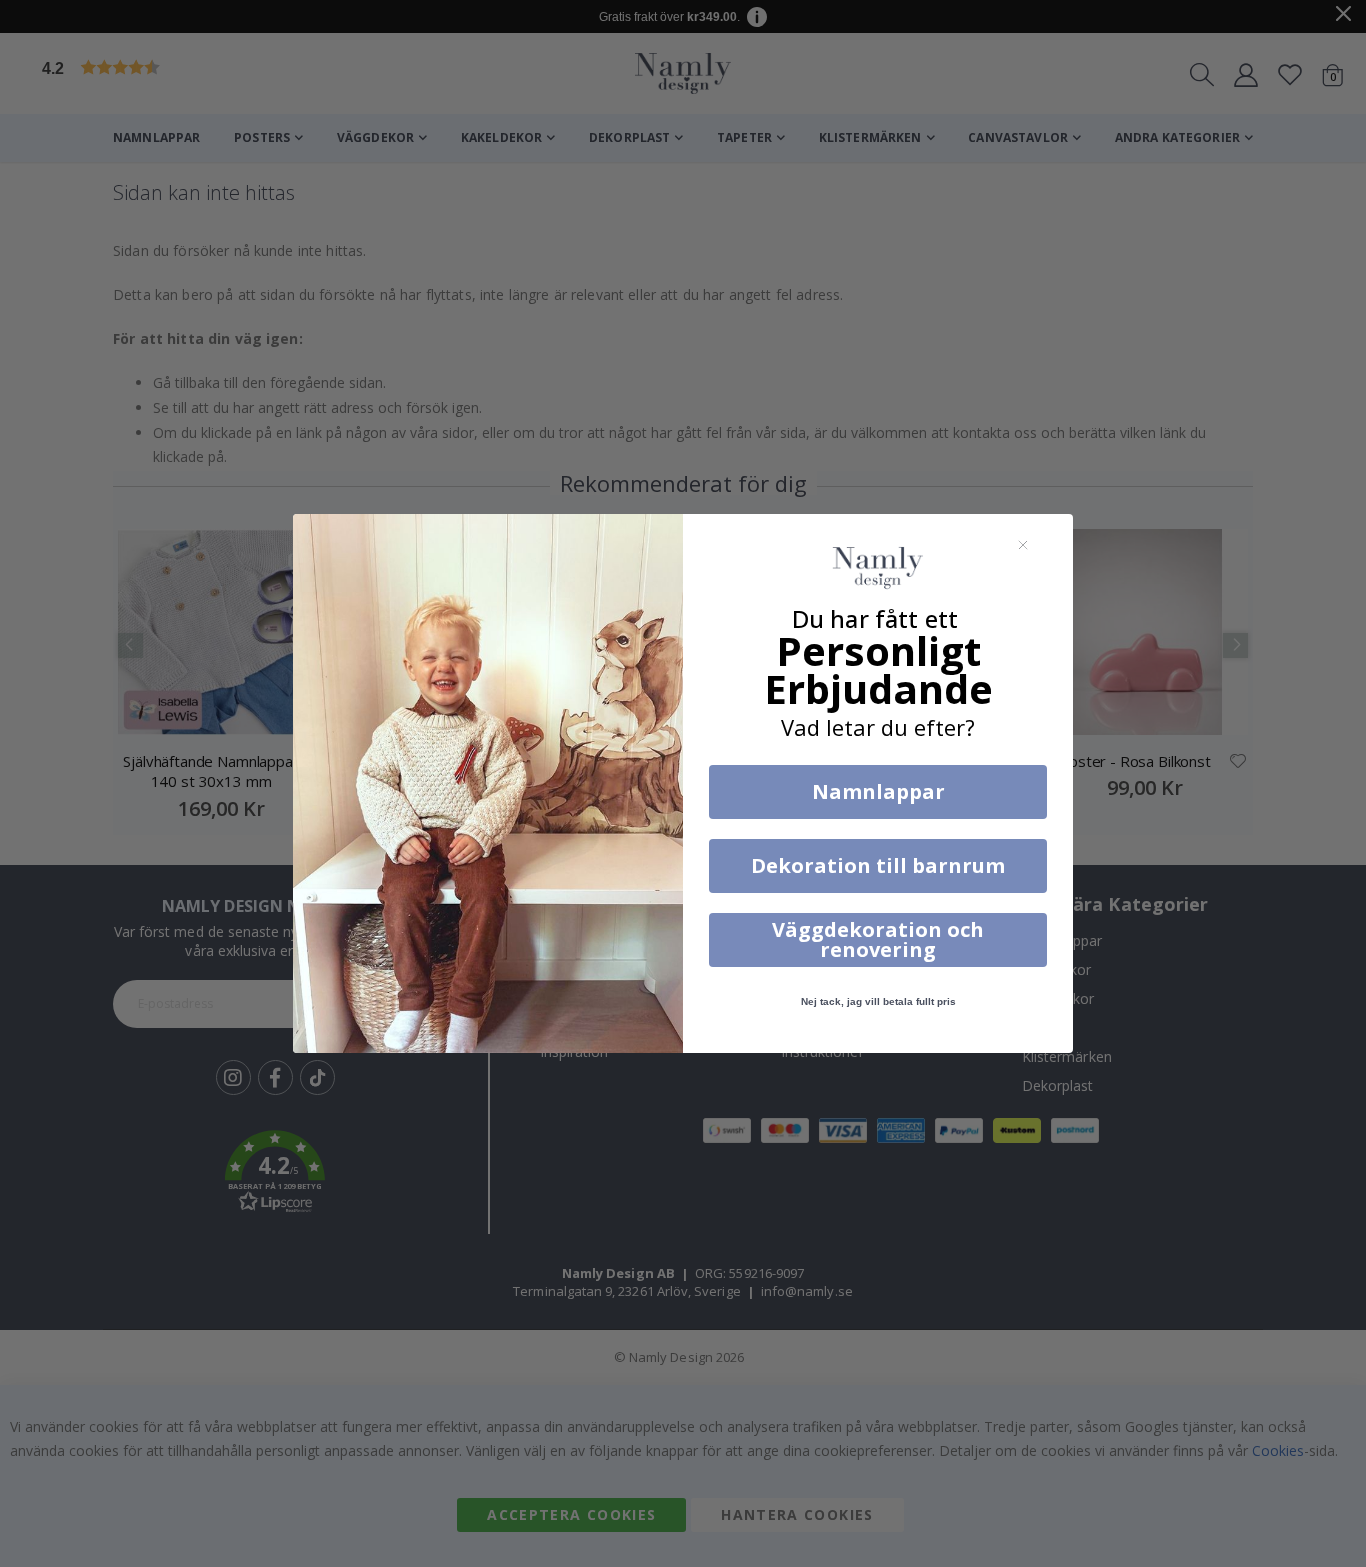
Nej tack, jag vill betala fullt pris (878, 1001)
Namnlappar (878, 791)
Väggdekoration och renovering (878, 939)
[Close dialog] (1023, 545)
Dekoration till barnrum (878, 865)
